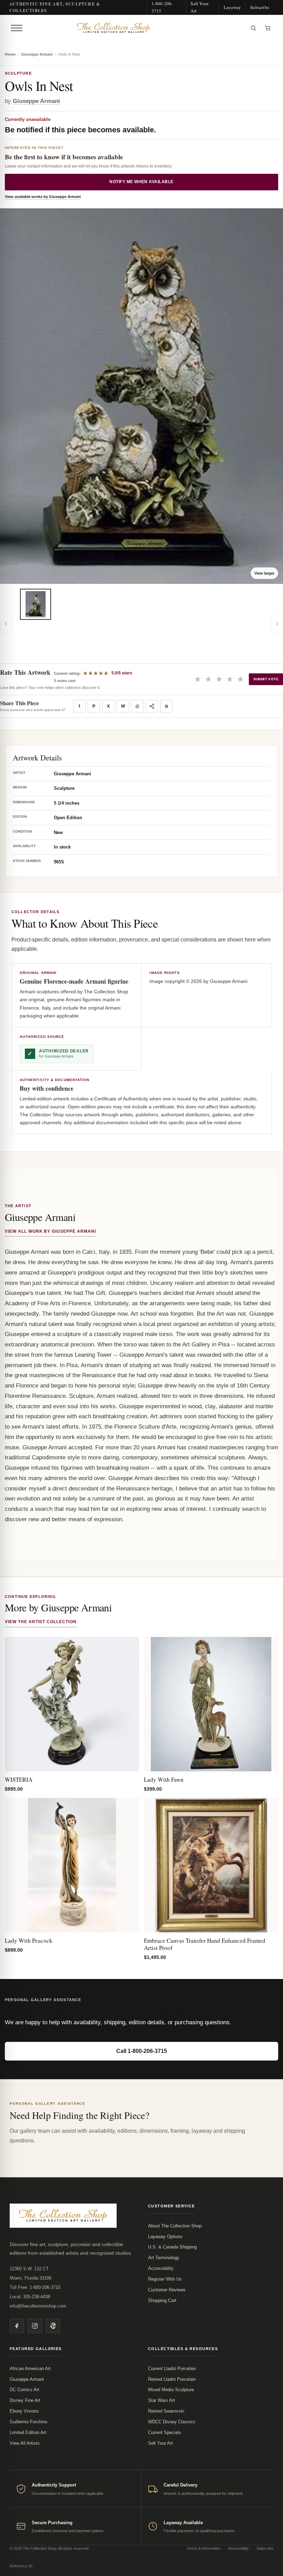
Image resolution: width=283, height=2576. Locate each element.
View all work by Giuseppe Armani (50, 1231)
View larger (264, 573)
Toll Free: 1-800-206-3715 (35, 2287)
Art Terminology (164, 2258)
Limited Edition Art (28, 2432)
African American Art (30, 2369)
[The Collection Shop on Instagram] (35, 2326)
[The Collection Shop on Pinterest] (53, 2326)
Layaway (232, 7)
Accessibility (161, 2268)
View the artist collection (41, 1622)
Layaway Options (165, 2237)
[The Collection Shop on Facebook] (17, 2326)
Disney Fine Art (25, 2400)
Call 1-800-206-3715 (142, 2051)
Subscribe (260, 7)
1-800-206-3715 (162, 7)
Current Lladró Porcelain (172, 2369)
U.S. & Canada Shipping (172, 2247)
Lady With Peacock (29, 1940)
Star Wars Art (162, 2400)
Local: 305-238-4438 (30, 2297)
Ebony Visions (24, 2411)
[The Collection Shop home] (136, 28)
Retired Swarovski (166, 2411)
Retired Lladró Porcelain (172, 2379)
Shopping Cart (162, 2300)
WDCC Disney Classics (172, 2422)
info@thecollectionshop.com (38, 2306)
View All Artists (25, 2443)
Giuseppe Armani (37, 54)
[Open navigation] (17, 28)
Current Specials (165, 2432)
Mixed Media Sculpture (171, 2390)
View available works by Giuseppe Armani (43, 197)
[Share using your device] (152, 706)
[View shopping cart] (268, 28)
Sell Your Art (199, 7)
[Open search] (253, 28)
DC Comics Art (25, 2390)
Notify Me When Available (141, 182)
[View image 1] (36, 604)
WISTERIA (19, 1779)
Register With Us (165, 2279)
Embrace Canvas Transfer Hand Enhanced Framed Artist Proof (205, 1944)
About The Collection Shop (175, 2226)
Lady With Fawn (164, 1779)
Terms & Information (204, 2548)
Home (10, 54)
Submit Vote (266, 679)
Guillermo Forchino (28, 2422)
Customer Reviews (167, 2290)
